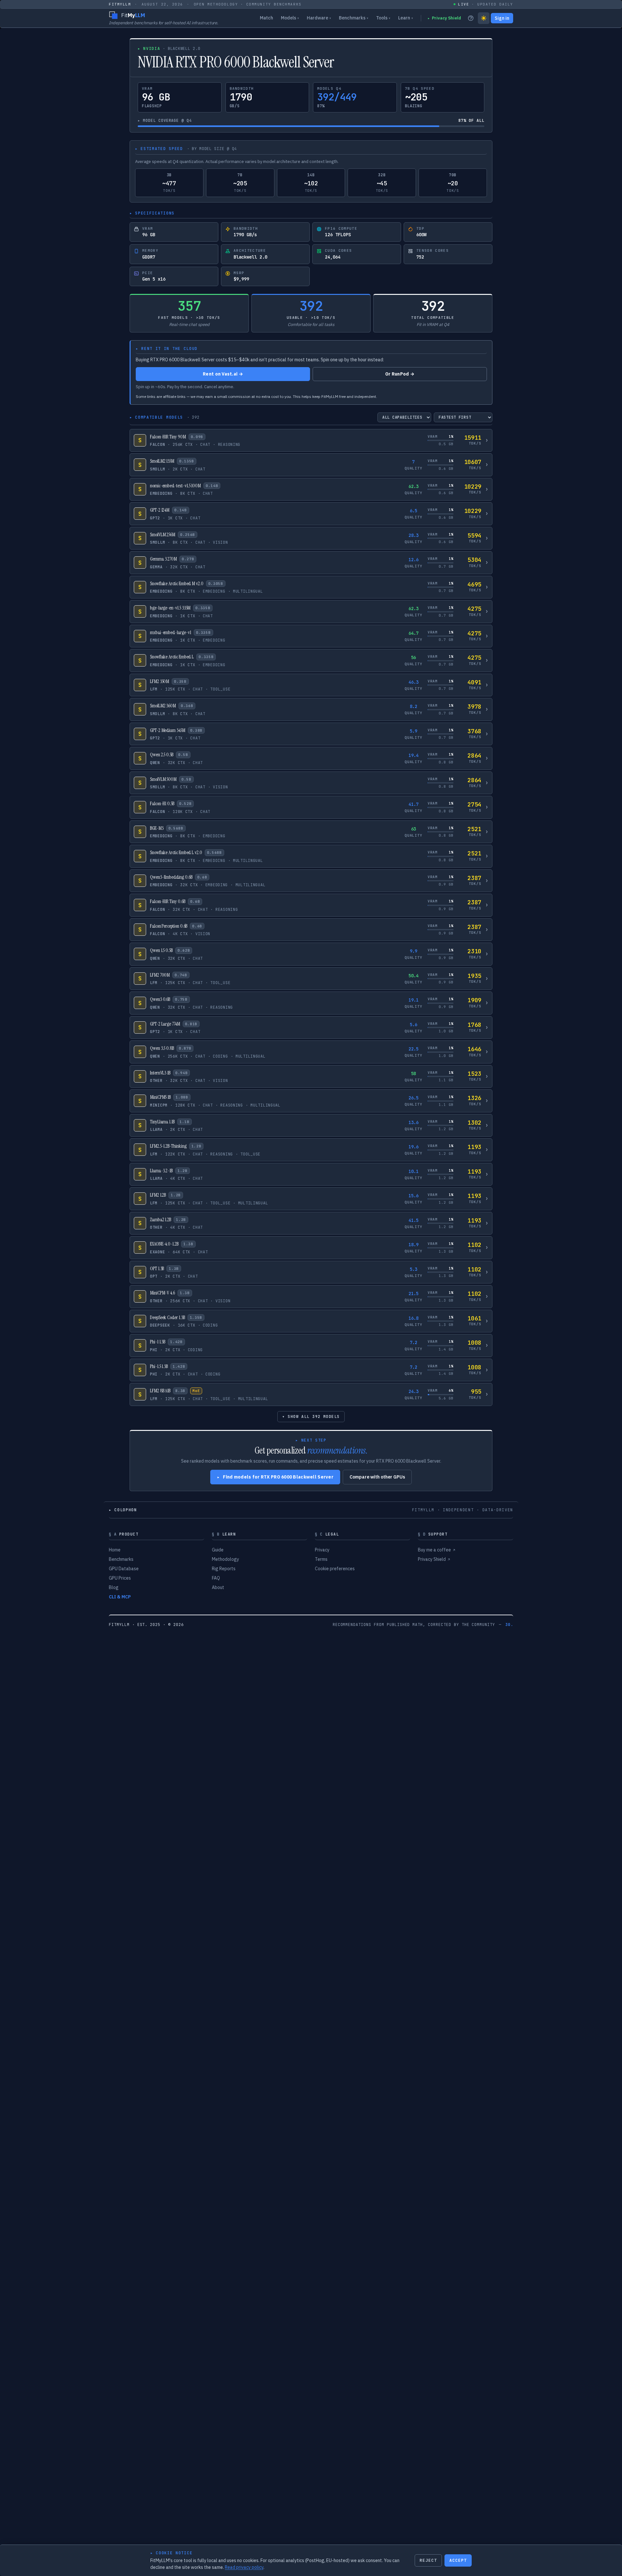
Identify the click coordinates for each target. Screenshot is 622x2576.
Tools (383, 18)
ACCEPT (458, 2560)
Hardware (319, 18)
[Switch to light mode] (484, 18)
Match (266, 18)
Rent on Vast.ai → (223, 374)
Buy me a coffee (437, 1550)
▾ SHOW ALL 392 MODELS (311, 1417)
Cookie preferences (335, 1569)
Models (290, 18)
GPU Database (124, 1569)
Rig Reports (224, 1569)
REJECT (428, 2560)
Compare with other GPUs (377, 1477)
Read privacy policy (244, 2567)
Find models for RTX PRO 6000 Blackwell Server (275, 1477)
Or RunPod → (400, 374)
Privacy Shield (444, 18)
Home (115, 1550)
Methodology (225, 1559)
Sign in (502, 18)
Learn (406, 18)
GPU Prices (120, 1578)
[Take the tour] (471, 18)
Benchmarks (354, 18)
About (218, 1587)
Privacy (322, 1550)
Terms (321, 1559)
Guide (218, 1550)
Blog (114, 1587)
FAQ (216, 1578)
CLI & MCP (120, 1597)
